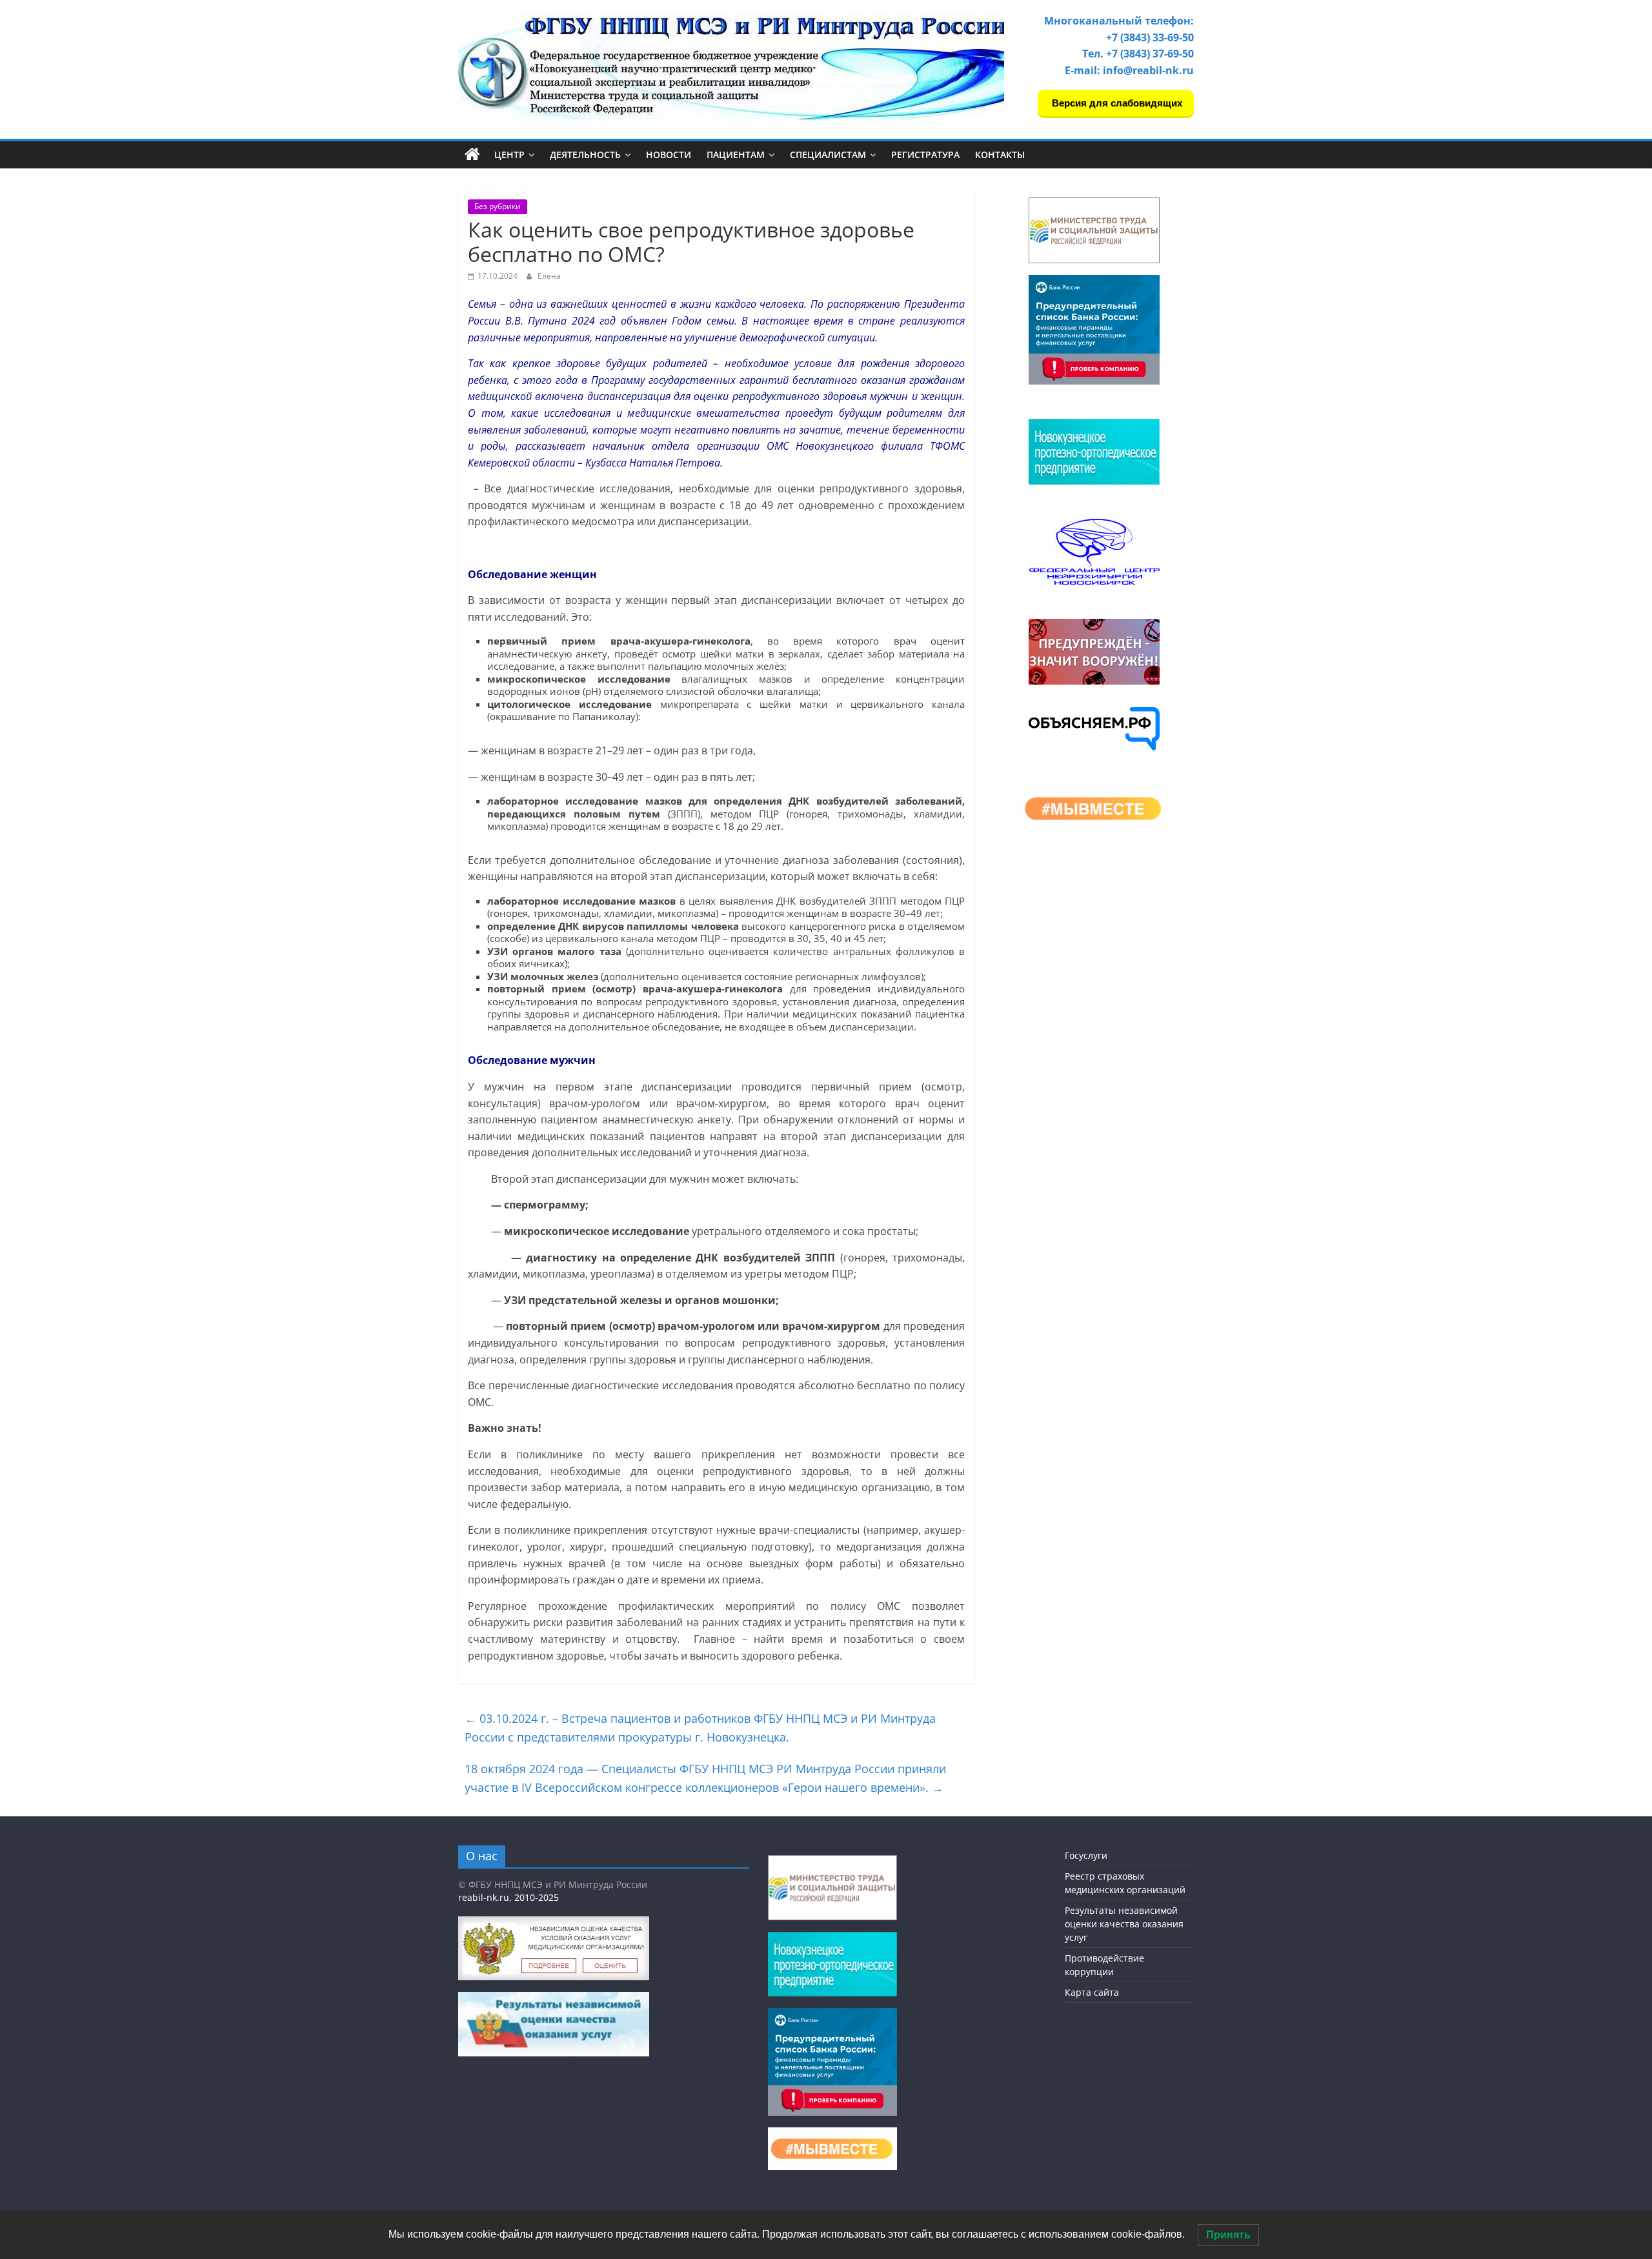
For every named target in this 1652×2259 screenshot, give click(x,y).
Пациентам (736, 155)
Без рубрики (498, 206)
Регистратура (925, 155)
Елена (549, 276)
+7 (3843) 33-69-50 (1150, 37)
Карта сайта (1092, 1992)
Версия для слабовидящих (1116, 103)
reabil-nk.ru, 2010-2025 (509, 1897)
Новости (669, 155)
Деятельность (585, 155)
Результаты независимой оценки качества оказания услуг (1124, 1924)
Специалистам (828, 155)
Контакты (1000, 155)
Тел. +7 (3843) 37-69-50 (1138, 54)
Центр (509, 155)
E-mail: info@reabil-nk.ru (1129, 70)
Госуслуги (1086, 1855)
